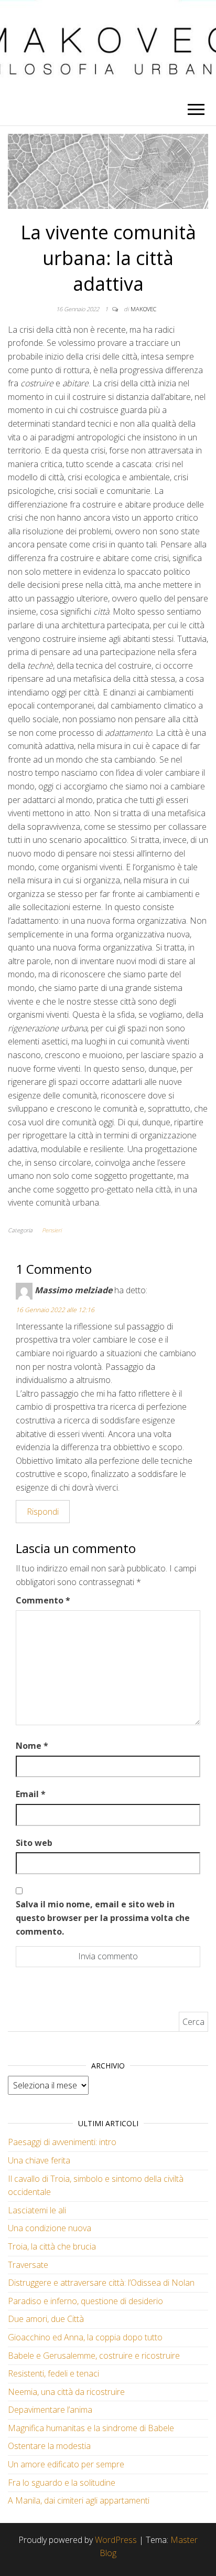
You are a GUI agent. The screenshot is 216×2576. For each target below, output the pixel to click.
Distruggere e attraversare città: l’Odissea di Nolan (101, 2283)
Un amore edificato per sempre (66, 2464)
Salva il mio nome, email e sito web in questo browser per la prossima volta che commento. (103, 1918)
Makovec (143, 309)
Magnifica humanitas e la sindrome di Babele (91, 2428)
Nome (32, 1746)
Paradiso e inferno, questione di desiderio (85, 2301)
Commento (43, 1600)
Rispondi (43, 1512)
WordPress (116, 2540)
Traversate (28, 2265)
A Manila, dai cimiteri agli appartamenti (79, 2500)
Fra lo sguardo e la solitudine (62, 2483)
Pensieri (52, 1230)
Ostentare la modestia (49, 2446)
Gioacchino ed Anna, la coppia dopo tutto (85, 2337)
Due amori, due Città (46, 2319)
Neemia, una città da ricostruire (66, 2392)
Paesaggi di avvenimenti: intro (62, 2142)
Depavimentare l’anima (50, 2410)
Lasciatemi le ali (37, 2210)
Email (31, 1794)
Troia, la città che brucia (52, 2246)
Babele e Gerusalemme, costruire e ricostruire (94, 2356)
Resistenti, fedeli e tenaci (53, 2373)
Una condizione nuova (50, 2228)
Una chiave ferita (39, 2160)
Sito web (34, 1843)
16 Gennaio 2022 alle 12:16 (55, 1310)
